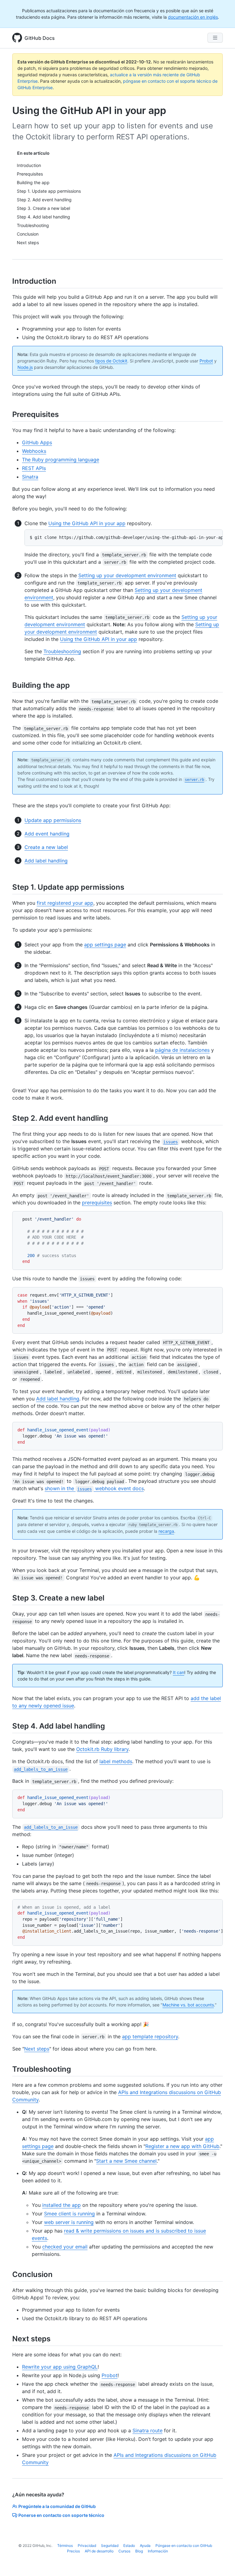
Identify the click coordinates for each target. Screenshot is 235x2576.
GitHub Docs (40, 38)
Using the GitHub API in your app (87, 523)
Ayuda (145, 2546)
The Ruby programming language (61, 460)
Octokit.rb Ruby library (102, 1749)
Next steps (37, 2049)
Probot (206, 361)
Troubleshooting (62, 651)
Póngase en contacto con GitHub (184, 2546)
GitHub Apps (37, 442)
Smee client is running (69, 2214)
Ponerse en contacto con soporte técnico (61, 2515)
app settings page (105, 945)
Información (158, 2551)
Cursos (124, 2551)
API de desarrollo (99, 2551)
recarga (166, 1531)
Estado (129, 2546)
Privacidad (87, 2546)
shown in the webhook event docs (94, 1488)
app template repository (150, 2036)
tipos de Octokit (111, 361)
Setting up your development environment (127, 575)
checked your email (65, 2247)
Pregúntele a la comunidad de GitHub (57, 2506)
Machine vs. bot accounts (188, 2005)
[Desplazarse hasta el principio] (222, 2563)
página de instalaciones (182, 1050)
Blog (139, 2551)
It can (179, 1672)
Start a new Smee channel (126, 2161)
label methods (116, 1761)
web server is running (69, 2222)
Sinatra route (147, 2430)
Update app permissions (53, 820)
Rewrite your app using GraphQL (60, 2367)
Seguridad (110, 2546)
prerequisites (97, 1203)
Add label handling (46, 861)
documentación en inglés (193, 17)
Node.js (25, 367)
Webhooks (34, 451)
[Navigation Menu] (215, 38)
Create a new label (46, 847)
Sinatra (30, 477)
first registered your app (65, 903)
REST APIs (34, 468)
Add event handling (47, 834)
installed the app (62, 2205)
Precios (73, 2551)
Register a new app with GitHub (182, 2146)
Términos (65, 2546)
